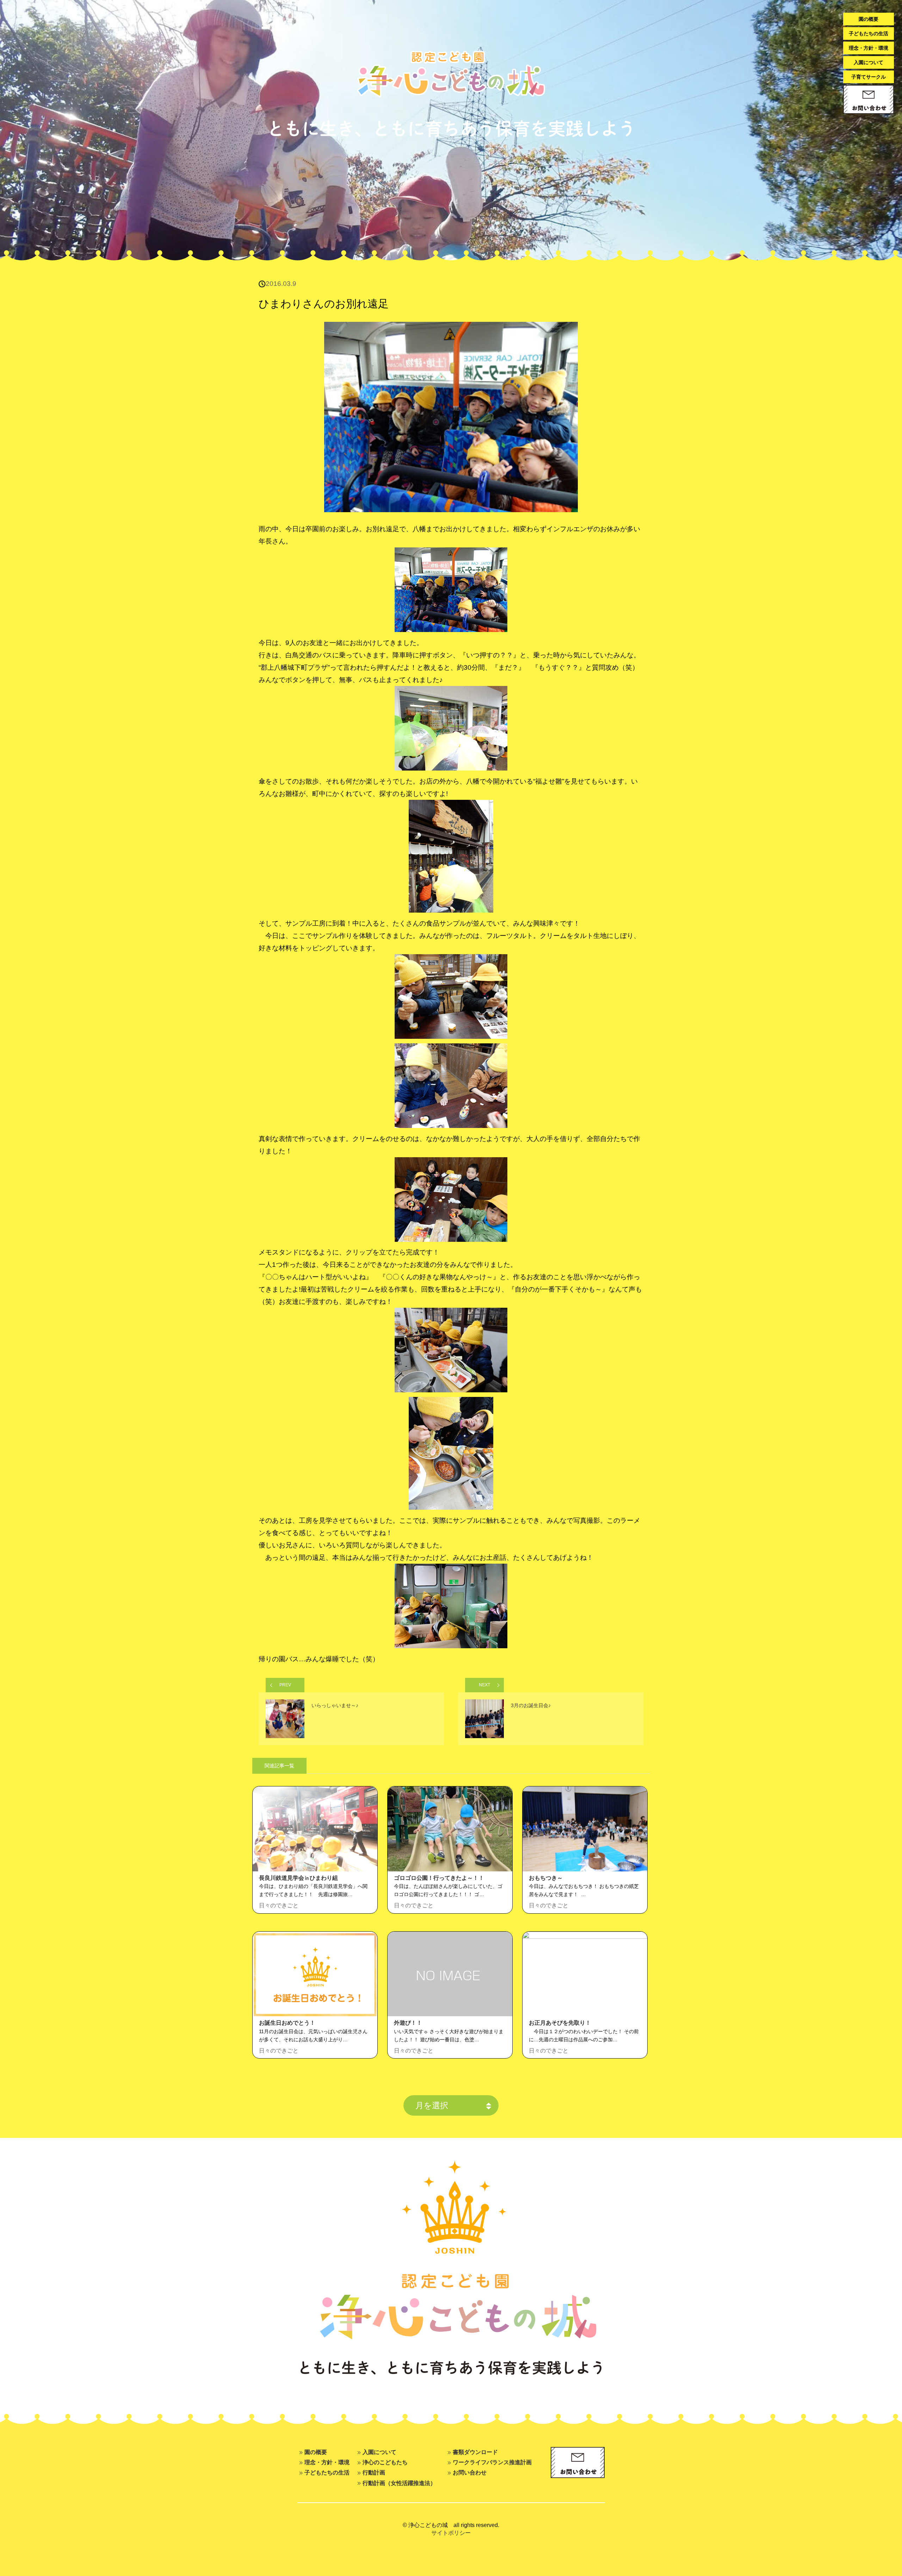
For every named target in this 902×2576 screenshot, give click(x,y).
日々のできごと (279, 1905)
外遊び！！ (408, 2023)
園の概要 (869, 19)
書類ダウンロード (475, 2452)
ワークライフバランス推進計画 (492, 2462)
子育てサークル (869, 77)
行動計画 (374, 2472)
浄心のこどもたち (385, 2462)
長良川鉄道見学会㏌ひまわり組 (298, 1878)
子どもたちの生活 (869, 33)
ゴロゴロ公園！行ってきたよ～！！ (439, 1878)
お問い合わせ (470, 2472)
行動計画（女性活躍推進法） (399, 2483)
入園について (869, 62)
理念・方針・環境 (869, 48)
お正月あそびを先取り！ (560, 2023)
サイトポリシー (451, 2533)
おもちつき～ (546, 1878)
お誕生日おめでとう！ (287, 2023)
